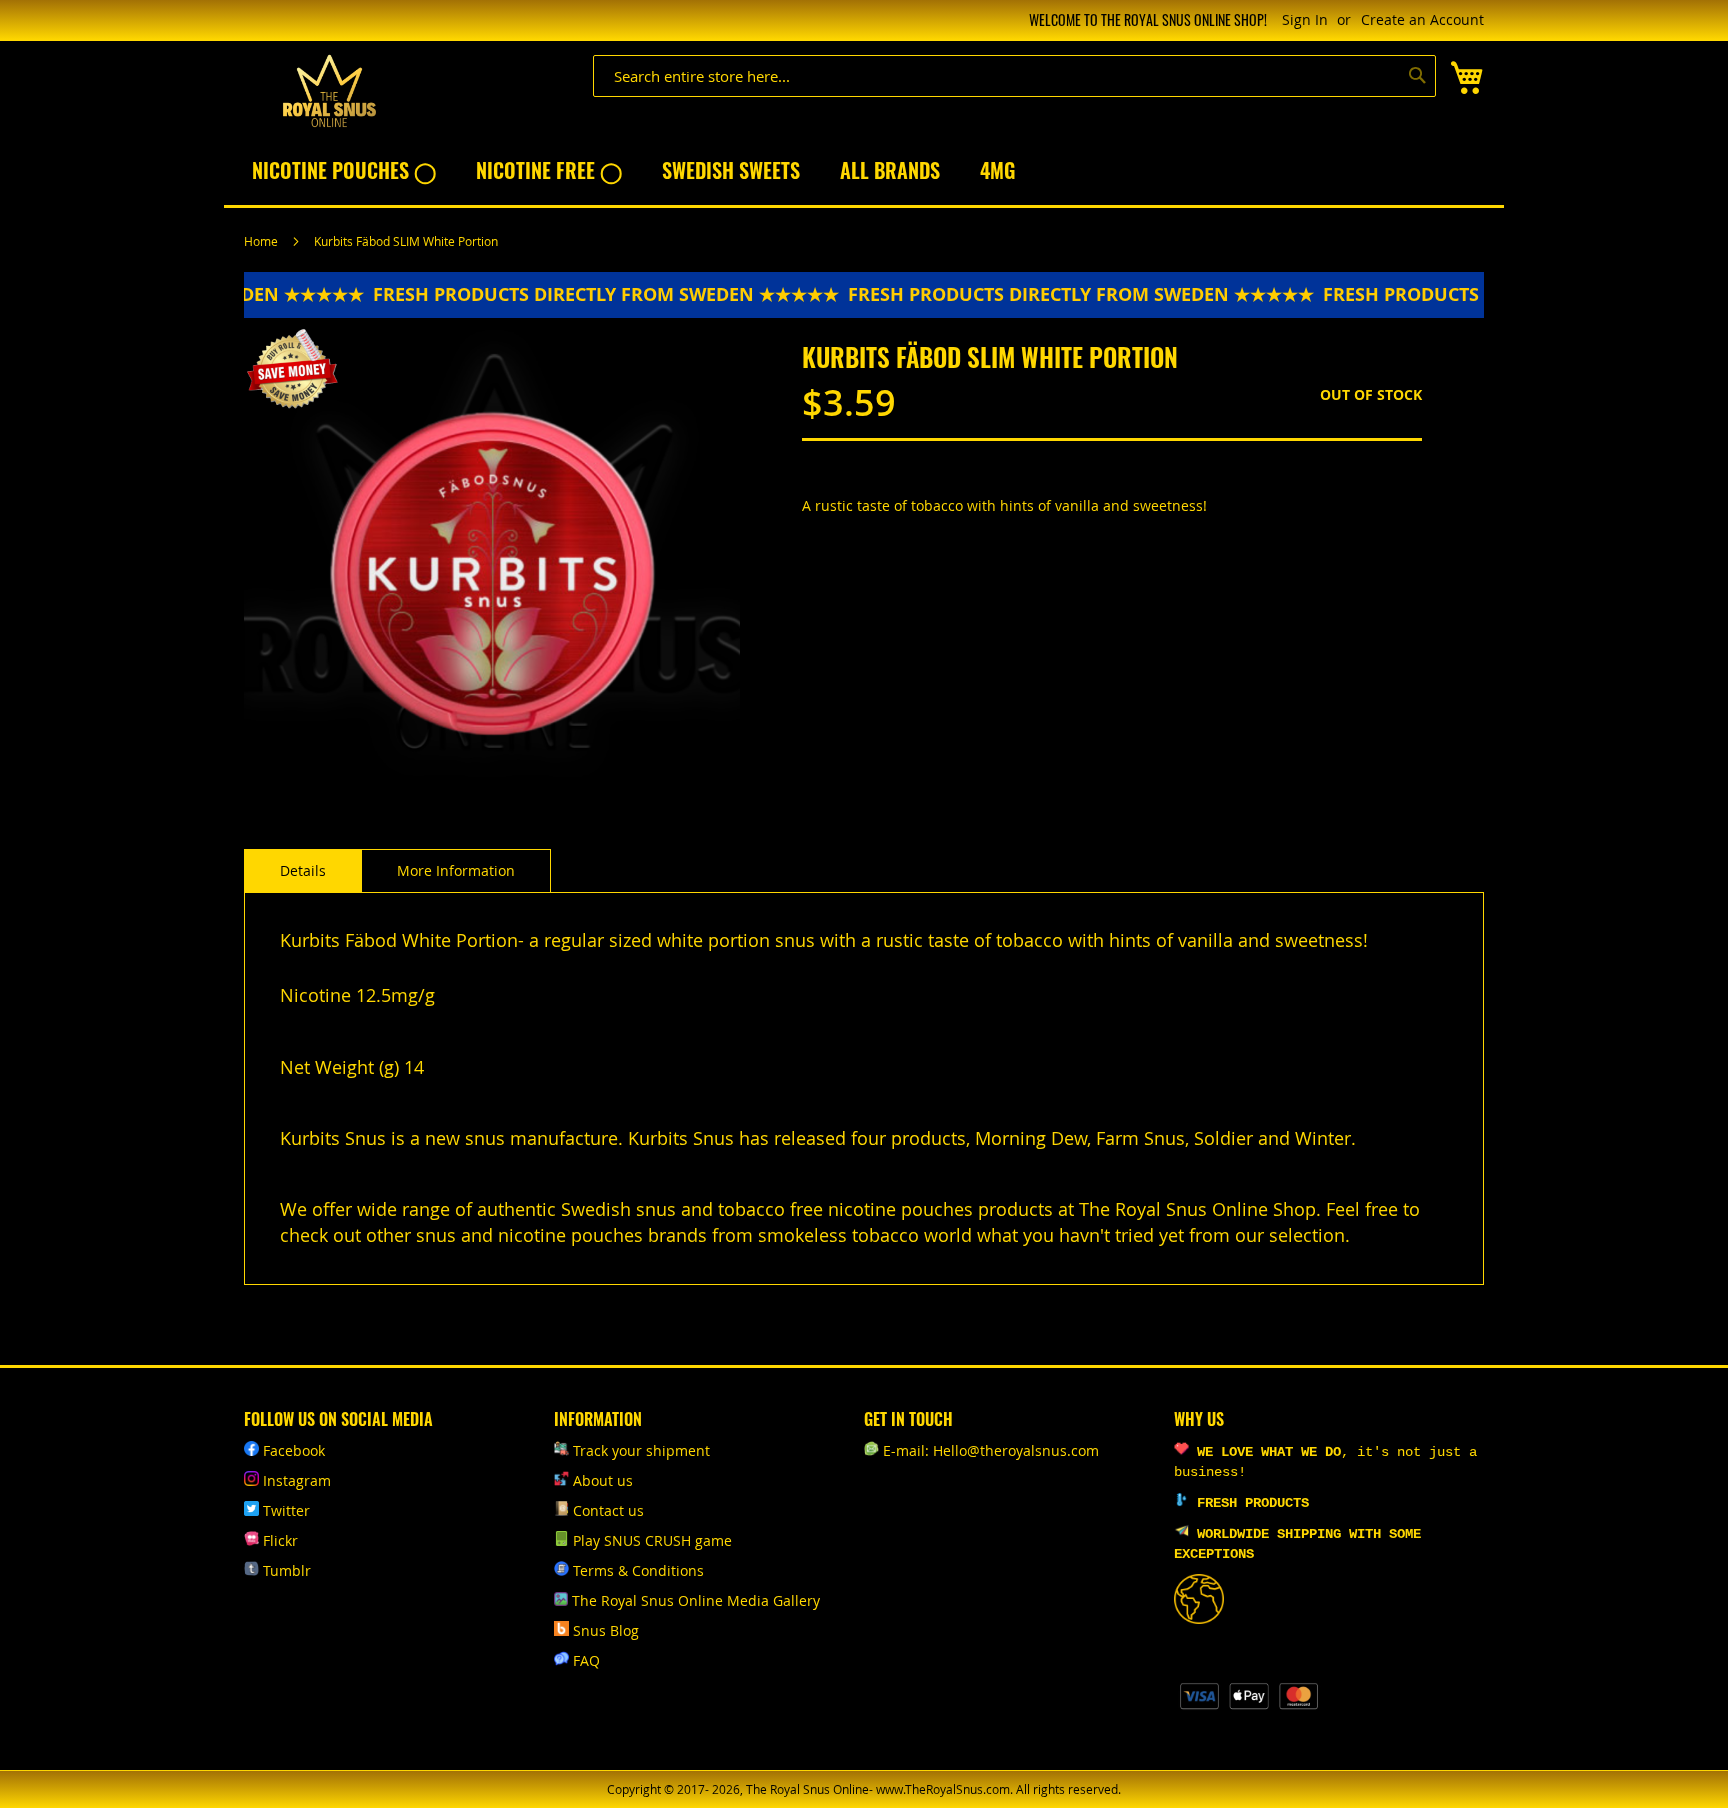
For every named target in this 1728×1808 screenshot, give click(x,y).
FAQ (586, 1660)
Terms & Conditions (638, 1570)
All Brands (890, 170)
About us (603, 1480)
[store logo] (329, 91)
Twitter (286, 1510)
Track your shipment (641, 1450)
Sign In (1305, 19)
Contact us (608, 1510)
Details (303, 870)
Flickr (280, 1540)
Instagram (297, 1480)
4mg (997, 170)
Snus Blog (606, 1630)
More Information (456, 870)
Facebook (294, 1450)
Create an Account (1422, 19)
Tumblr (287, 1570)
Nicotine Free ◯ (549, 170)
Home (261, 241)
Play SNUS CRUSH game (652, 1540)
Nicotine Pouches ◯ (344, 170)
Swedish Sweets (731, 170)
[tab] (303, 871)
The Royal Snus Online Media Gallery (696, 1600)
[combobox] (1014, 76)
